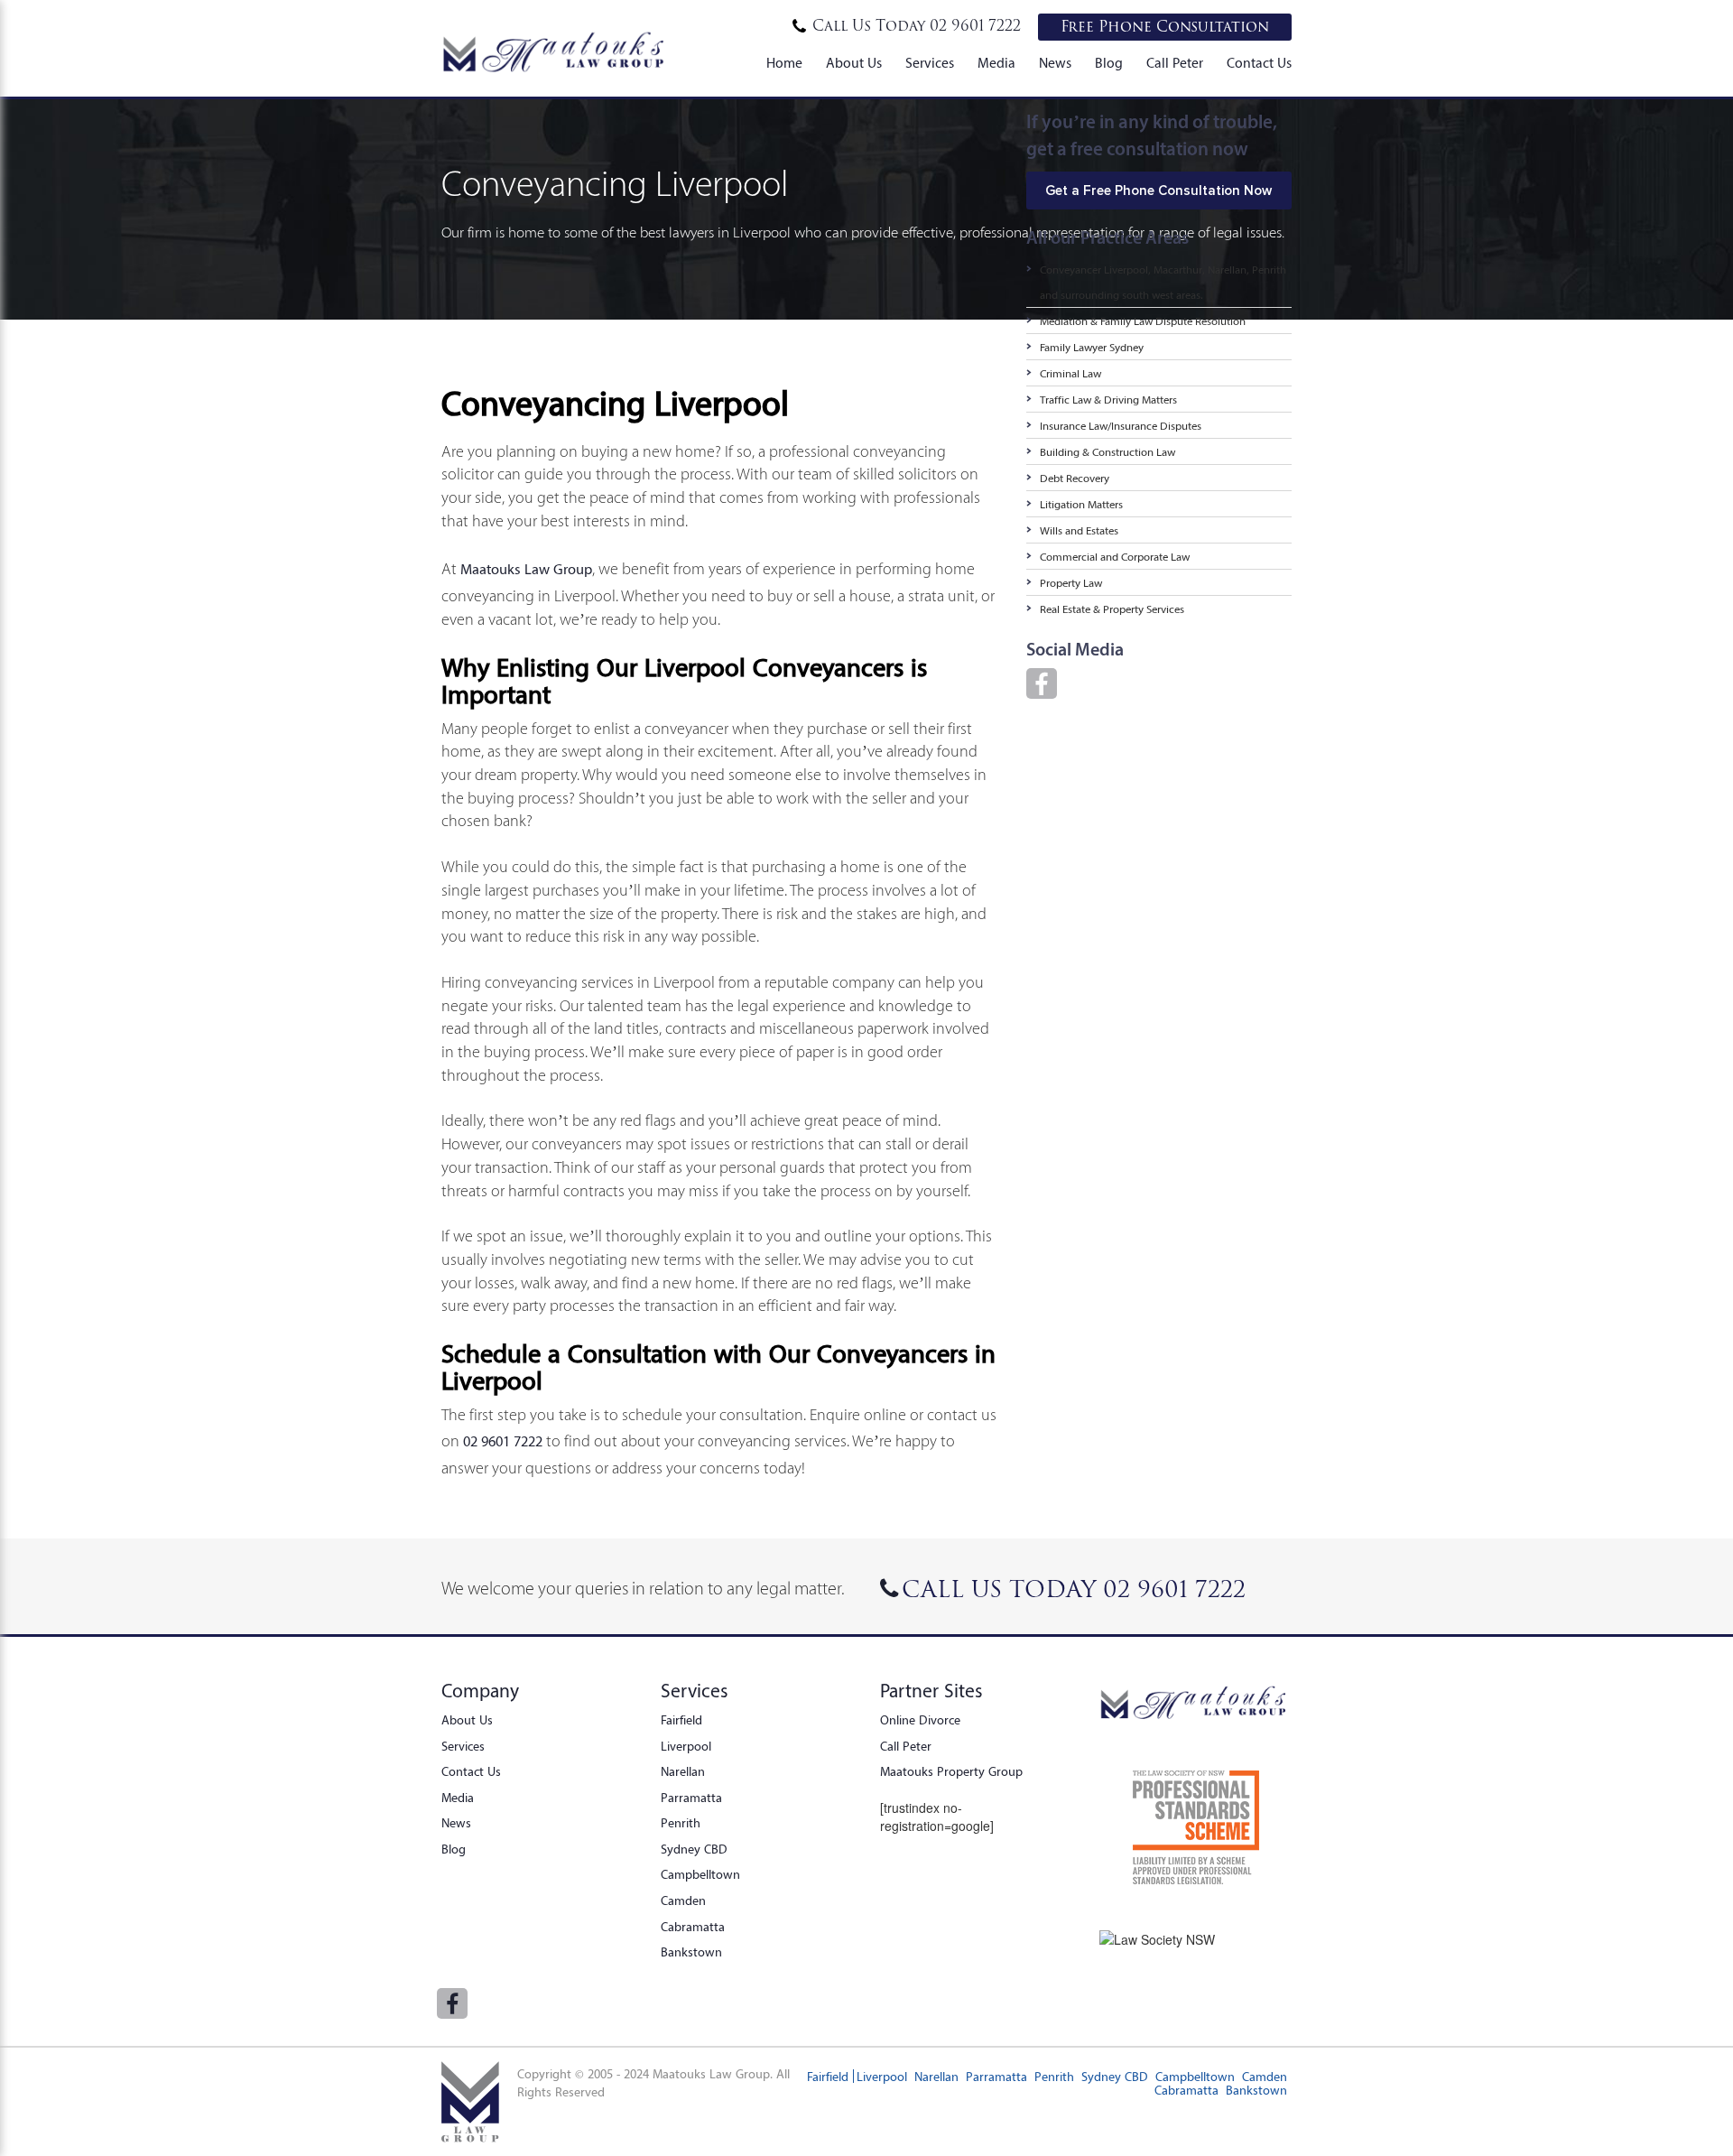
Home (784, 63)
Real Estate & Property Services (1112, 609)
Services (930, 63)
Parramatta (691, 1798)
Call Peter (1175, 63)
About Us (854, 63)
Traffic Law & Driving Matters (1108, 400)
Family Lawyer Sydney (1092, 347)
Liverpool (686, 1746)
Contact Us (1259, 63)
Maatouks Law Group (526, 569)
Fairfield (681, 1720)
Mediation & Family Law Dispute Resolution (1143, 321)
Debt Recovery (1075, 478)
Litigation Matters (1081, 504)
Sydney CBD (694, 1849)
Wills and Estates (1079, 530)
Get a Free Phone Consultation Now (1158, 191)
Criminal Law (1070, 373)
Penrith (681, 1823)
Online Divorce (920, 1720)
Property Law (1071, 583)
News (1055, 63)
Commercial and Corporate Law (1115, 557)
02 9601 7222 (917, 26)
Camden (683, 1900)
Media (996, 63)
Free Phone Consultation (1165, 27)
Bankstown (691, 1952)
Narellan (683, 1771)
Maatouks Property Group (951, 1771)
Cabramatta (693, 1927)
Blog (1109, 63)
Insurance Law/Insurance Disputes (1121, 426)
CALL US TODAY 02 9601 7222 (1074, 1590)
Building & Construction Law (1107, 452)
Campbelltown (700, 1874)
